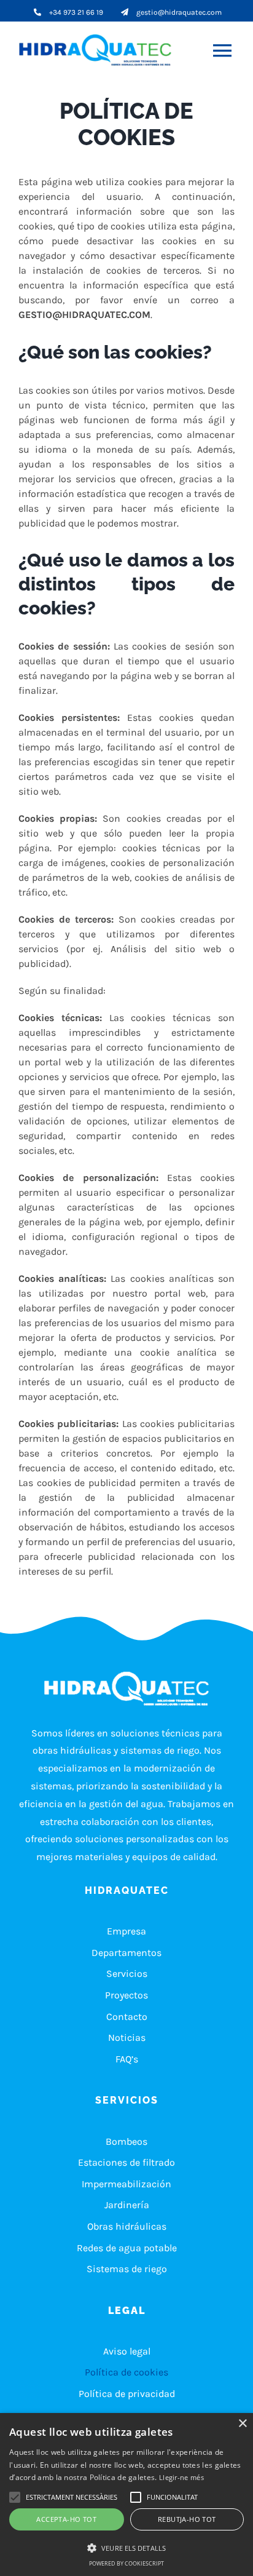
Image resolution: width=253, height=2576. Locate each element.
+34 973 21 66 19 (76, 12)
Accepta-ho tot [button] (66, 2519)
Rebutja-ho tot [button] (187, 2519)
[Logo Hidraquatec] (99, 50)
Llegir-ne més (181, 2477)
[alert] (126, 2495)
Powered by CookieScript (126, 2563)
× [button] (242, 2424)
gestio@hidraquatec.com (179, 12)
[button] (72, 2497)
